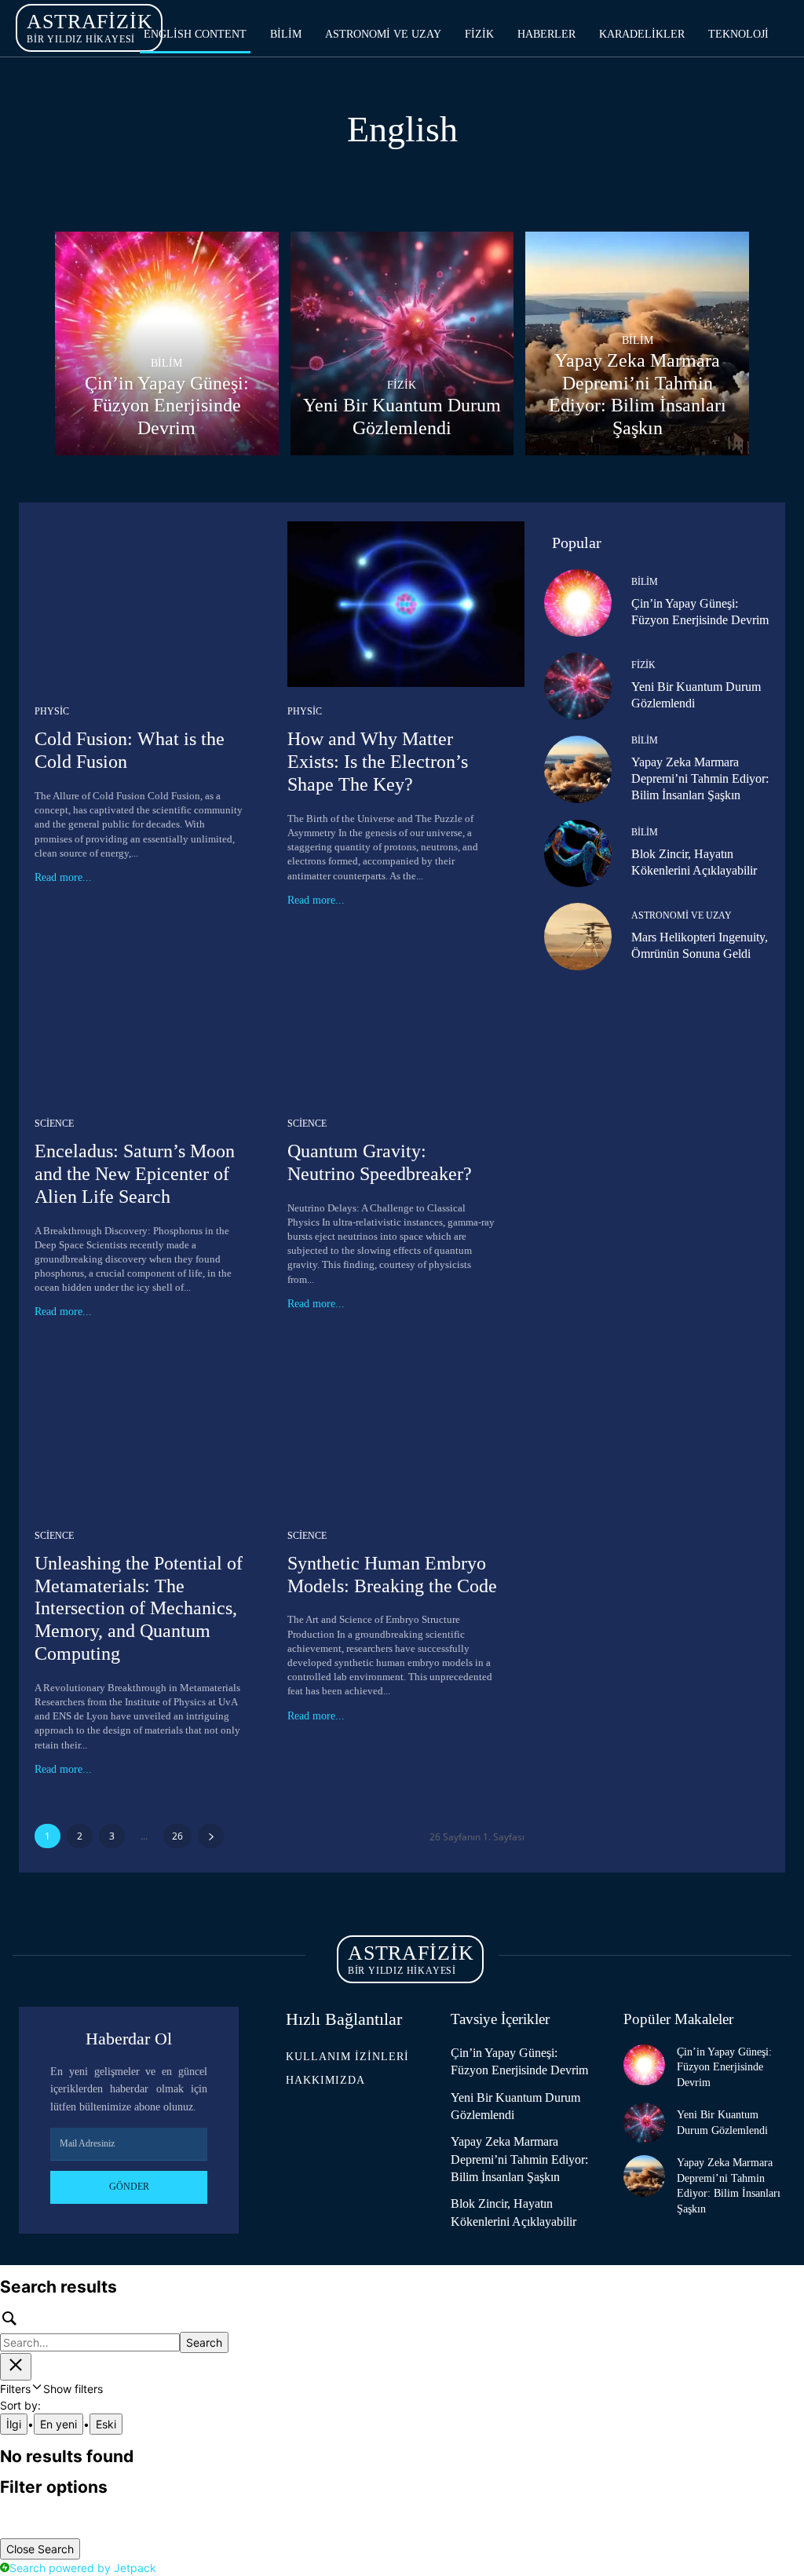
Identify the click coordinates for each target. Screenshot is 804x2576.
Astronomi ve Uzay (682, 915)
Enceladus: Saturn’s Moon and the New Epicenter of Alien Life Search (135, 1174)
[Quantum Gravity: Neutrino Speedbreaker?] (406, 1016)
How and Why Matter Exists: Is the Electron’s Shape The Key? (378, 762)
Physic (52, 711)
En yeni (58, 2424)
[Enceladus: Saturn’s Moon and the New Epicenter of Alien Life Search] (153, 1016)
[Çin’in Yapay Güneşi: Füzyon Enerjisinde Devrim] (167, 343)
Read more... (63, 878)
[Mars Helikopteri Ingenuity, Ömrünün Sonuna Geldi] (578, 937)
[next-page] (211, 1836)
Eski (106, 2424)
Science (378, 182)
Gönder (129, 2187)
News (316, 182)
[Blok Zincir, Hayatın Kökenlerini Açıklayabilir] (578, 853)
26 (177, 1836)
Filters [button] (51, 2389)
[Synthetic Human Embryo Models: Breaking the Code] (406, 1428)
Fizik (402, 385)
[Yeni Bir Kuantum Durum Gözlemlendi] (402, 343)
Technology (462, 182)
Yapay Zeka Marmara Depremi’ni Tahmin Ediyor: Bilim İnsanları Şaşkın (700, 778)
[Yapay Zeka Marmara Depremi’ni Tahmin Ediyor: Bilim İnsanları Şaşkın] (578, 769)
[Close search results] (16, 2367)
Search (204, 2342)
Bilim (166, 363)
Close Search (40, 2549)
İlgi (14, 2424)
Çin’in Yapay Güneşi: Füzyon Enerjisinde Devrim (724, 2067)
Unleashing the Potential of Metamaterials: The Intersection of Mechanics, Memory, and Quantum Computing (139, 1608)
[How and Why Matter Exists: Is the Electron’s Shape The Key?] (406, 604)
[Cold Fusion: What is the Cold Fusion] (153, 604)
